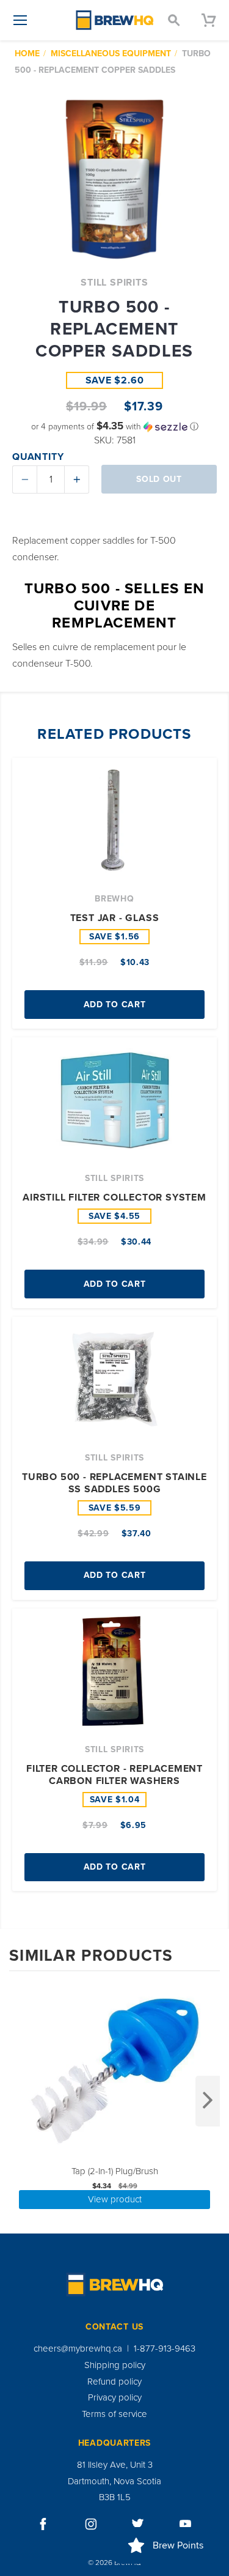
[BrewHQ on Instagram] (91, 2524)
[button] (114, 427)
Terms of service (114, 2414)
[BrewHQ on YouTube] (186, 2524)
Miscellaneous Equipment (111, 54)
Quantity (38, 457)
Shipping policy (115, 2365)
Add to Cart (115, 1005)
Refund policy (114, 2382)
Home (27, 54)
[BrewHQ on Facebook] (43, 2524)
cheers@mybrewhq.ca (78, 2348)
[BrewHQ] (115, 20)
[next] (208, 2101)
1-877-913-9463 (165, 2348)
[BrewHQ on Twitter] (138, 2524)
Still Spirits (114, 283)
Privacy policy (115, 2397)
